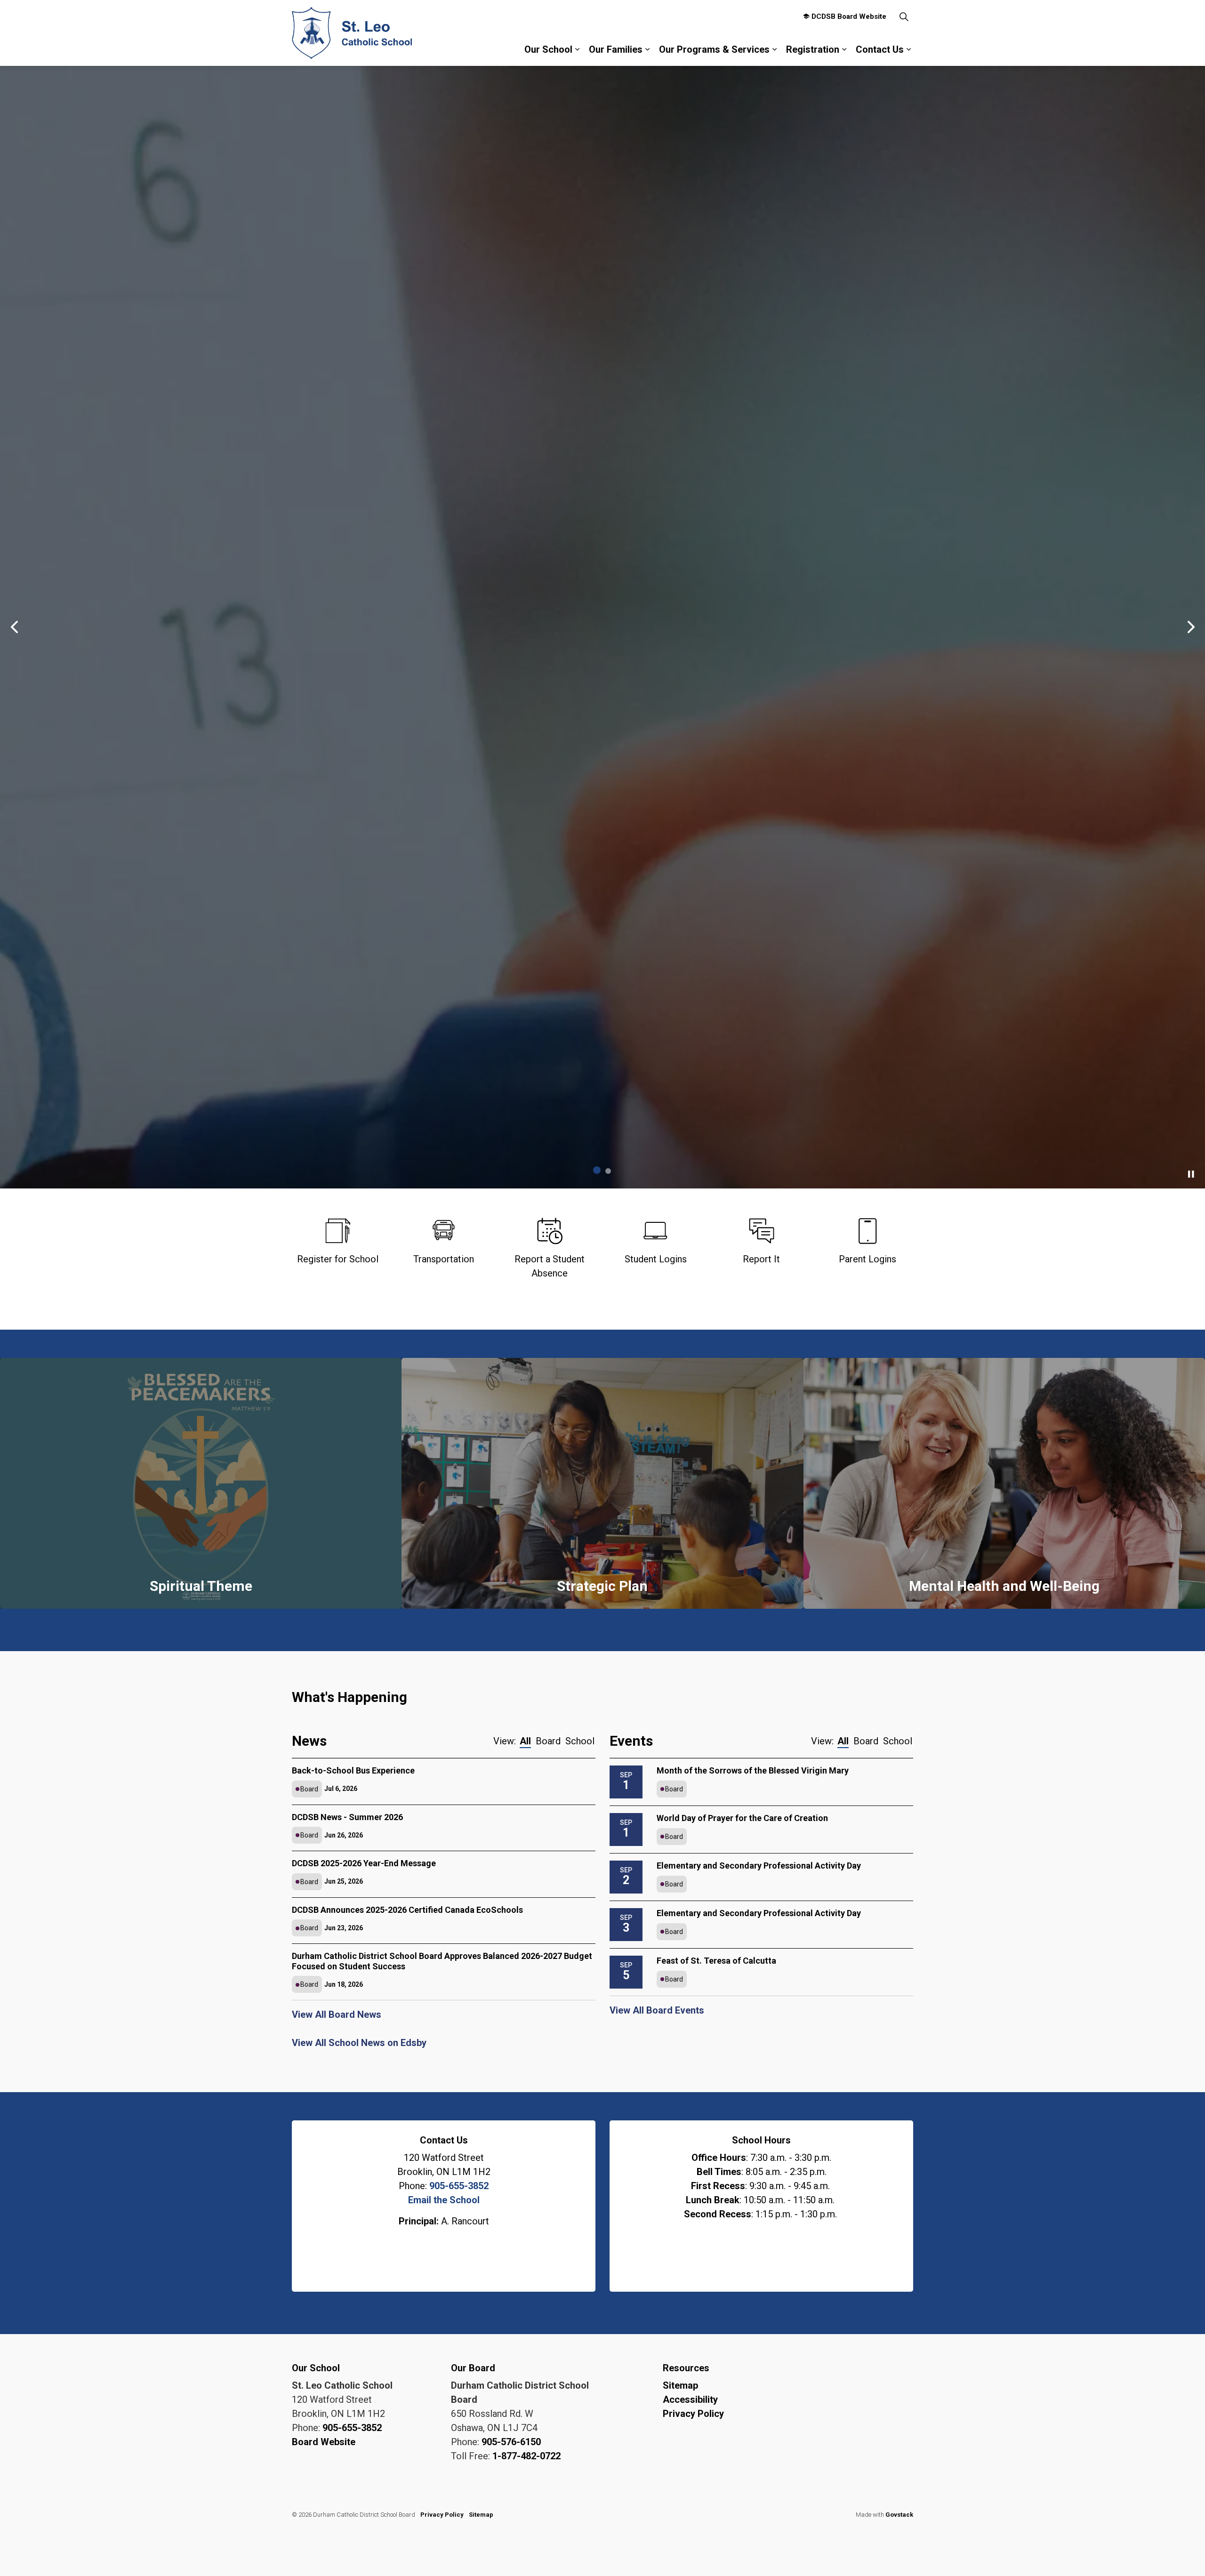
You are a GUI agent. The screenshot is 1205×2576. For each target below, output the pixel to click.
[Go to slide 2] (608, 1172)
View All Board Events (657, 2011)
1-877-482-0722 (526, 2457)
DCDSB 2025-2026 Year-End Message (364, 1865)
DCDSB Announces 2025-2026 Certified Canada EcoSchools (407, 1911)
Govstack (899, 2516)
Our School (548, 49)
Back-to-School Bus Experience (353, 1771)
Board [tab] (548, 1742)
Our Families (616, 49)
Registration (813, 49)
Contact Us (880, 49)
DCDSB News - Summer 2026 (347, 1818)
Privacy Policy (693, 2415)
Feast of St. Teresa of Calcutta (716, 1962)
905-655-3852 (459, 2187)
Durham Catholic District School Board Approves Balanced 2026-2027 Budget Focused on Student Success (442, 1962)
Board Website (324, 2443)
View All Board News (337, 2016)
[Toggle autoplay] (1191, 1175)
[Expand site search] (904, 16)
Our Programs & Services (714, 49)
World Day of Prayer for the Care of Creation (742, 1819)
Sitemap (680, 2387)
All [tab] (525, 1742)
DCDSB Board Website (849, 16)
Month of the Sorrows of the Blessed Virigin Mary (753, 1771)
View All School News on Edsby (359, 2044)
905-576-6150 (511, 2443)
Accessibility (690, 2401)
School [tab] (580, 1742)
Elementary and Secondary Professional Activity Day (759, 1866)
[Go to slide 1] (597, 1171)
